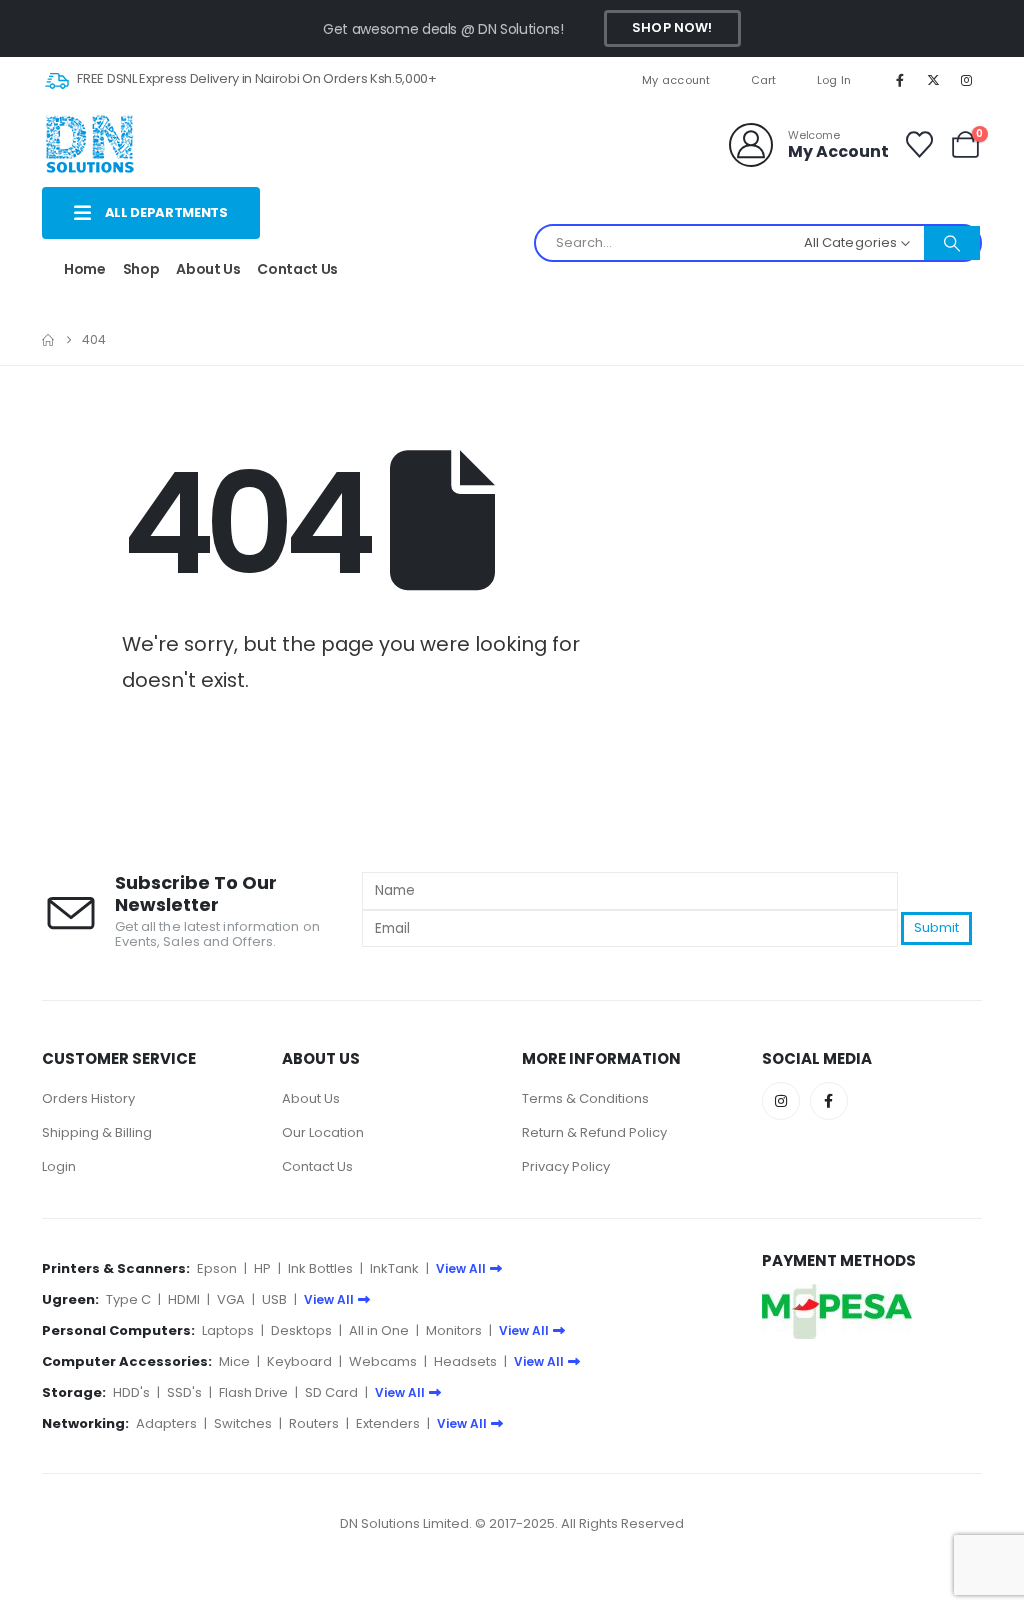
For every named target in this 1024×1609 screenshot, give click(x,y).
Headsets (465, 1361)
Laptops (228, 1330)
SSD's (184, 1392)
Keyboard (299, 1361)
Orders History (88, 1098)
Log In (834, 80)
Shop (141, 269)
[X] (934, 80)
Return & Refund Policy (594, 1132)
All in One (379, 1330)
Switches (243, 1423)
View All (461, 1268)
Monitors (454, 1330)
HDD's (131, 1392)
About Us (208, 269)
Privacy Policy (566, 1166)
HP (262, 1268)
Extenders (388, 1423)
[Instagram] (967, 80)
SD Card (331, 1392)
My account (676, 80)
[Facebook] (900, 80)
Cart (764, 80)
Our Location (323, 1132)
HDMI (184, 1299)
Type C (128, 1299)
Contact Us (297, 269)
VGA (231, 1299)
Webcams (383, 1361)
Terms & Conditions (585, 1098)
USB (274, 1299)
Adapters (166, 1423)
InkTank (394, 1268)
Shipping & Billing (97, 1132)
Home (85, 269)
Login (59, 1166)
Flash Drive (253, 1392)
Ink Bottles (320, 1268)
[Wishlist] (919, 144)
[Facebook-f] (829, 1101)
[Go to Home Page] (48, 340)
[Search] (952, 243)
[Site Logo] (89, 144)
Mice (234, 1361)
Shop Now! (672, 27)
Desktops (301, 1330)
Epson (217, 1268)
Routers (314, 1423)
